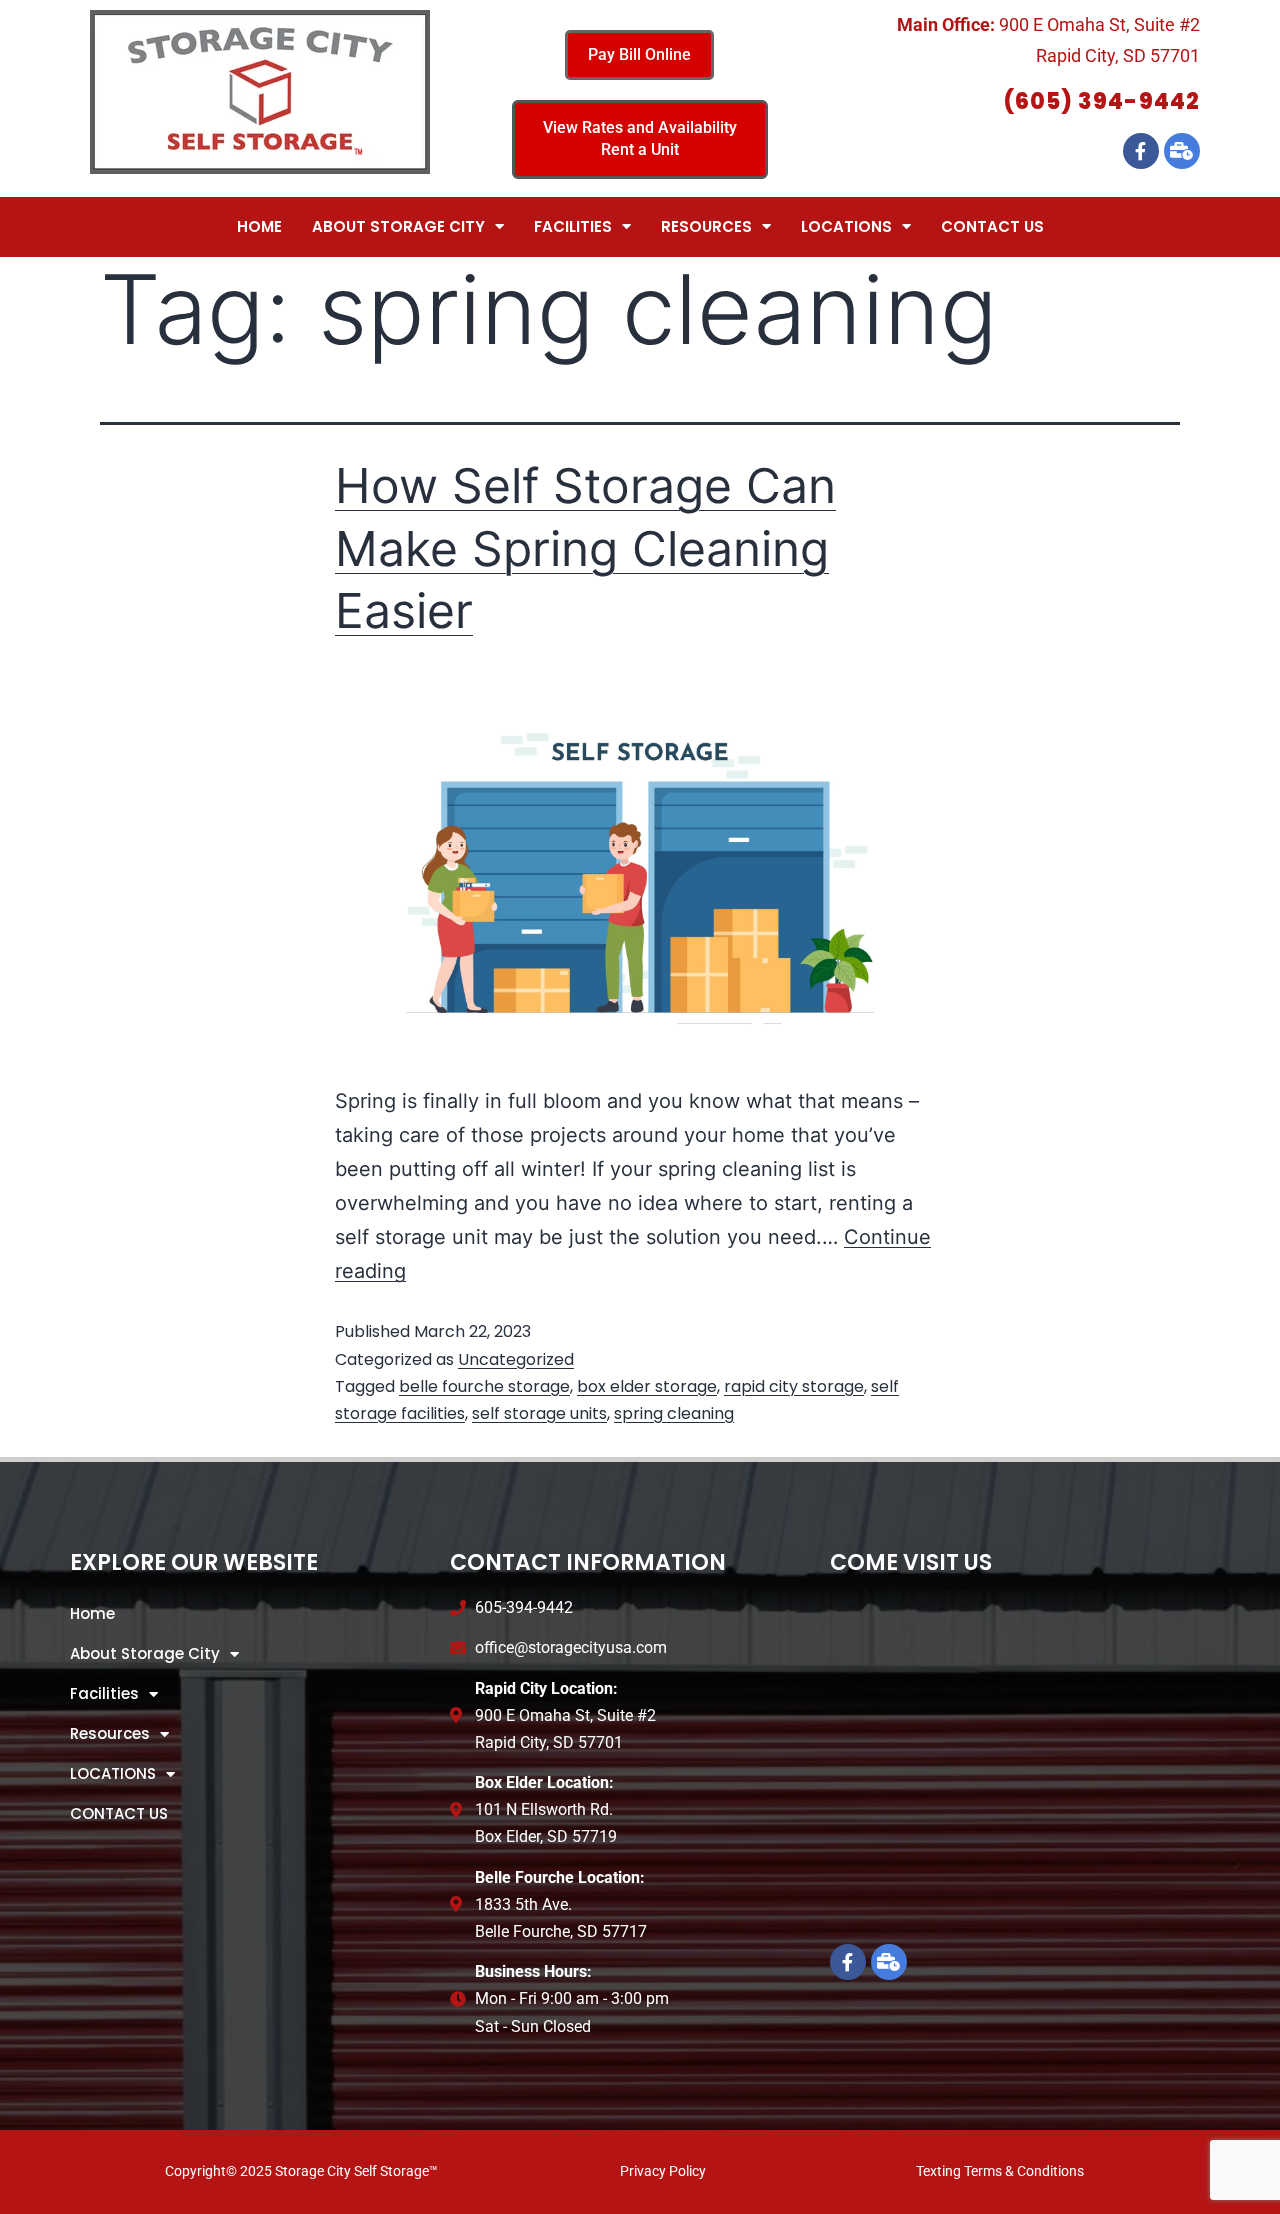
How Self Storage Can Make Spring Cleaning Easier (585, 548)
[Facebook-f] (1141, 151)
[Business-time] (1182, 151)
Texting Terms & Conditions (1000, 2171)
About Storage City (398, 226)
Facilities (573, 226)
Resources (706, 226)
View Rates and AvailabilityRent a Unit (640, 138)
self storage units (539, 1413)
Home (259, 226)
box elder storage (647, 1386)
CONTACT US (992, 226)
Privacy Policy (663, 2171)
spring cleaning (674, 1413)
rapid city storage (794, 1386)
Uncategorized (516, 1359)
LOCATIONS (846, 226)
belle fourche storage (484, 1386)
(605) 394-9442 (1101, 101)
